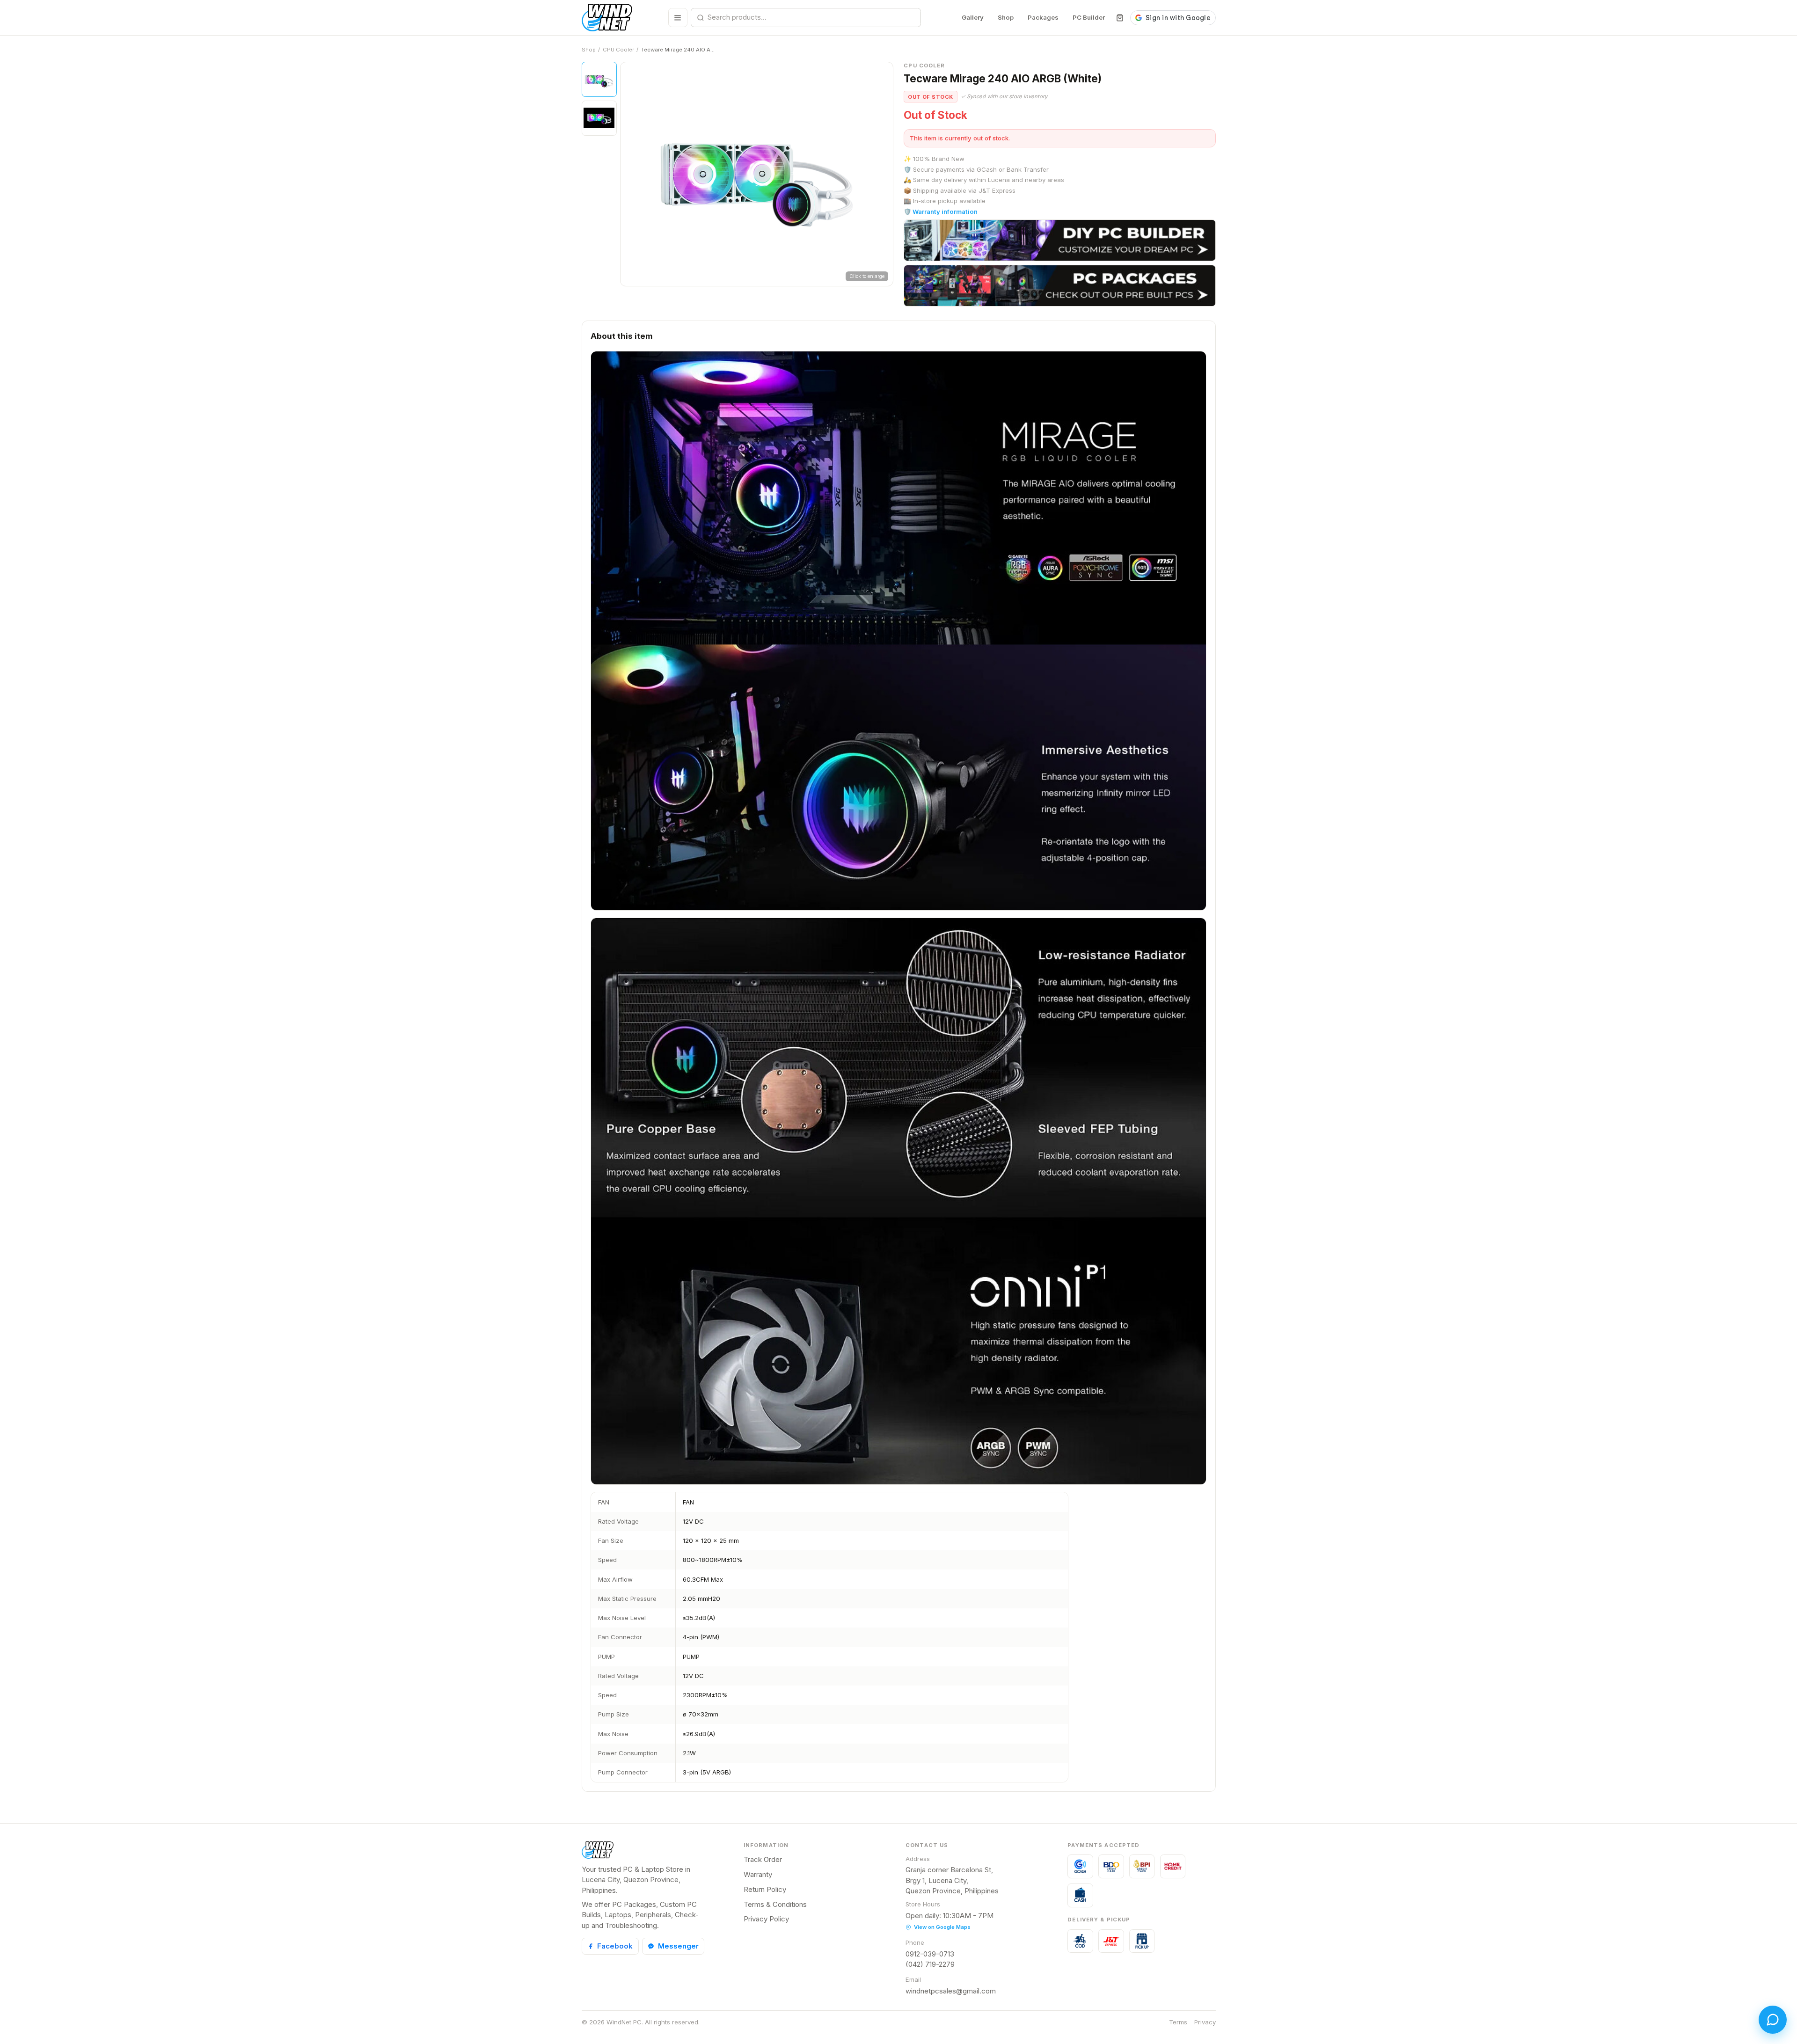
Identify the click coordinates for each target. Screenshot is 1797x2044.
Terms (1178, 2022)
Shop (1006, 17)
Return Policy (765, 1889)
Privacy (1205, 2022)
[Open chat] (1773, 2020)
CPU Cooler (618, 50)
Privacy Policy (766, 1919)
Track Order (763, 1859)
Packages (1043, 17)
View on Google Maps (942, 1927)
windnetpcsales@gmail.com (951, 1991)
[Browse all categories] (678, 18)
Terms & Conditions (775, 1904)
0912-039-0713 (930, 1954)
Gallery (973, 17)
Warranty (758, 1874)
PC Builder (1089, 17)
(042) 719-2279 (930, 1964)
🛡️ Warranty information (941, 212)
